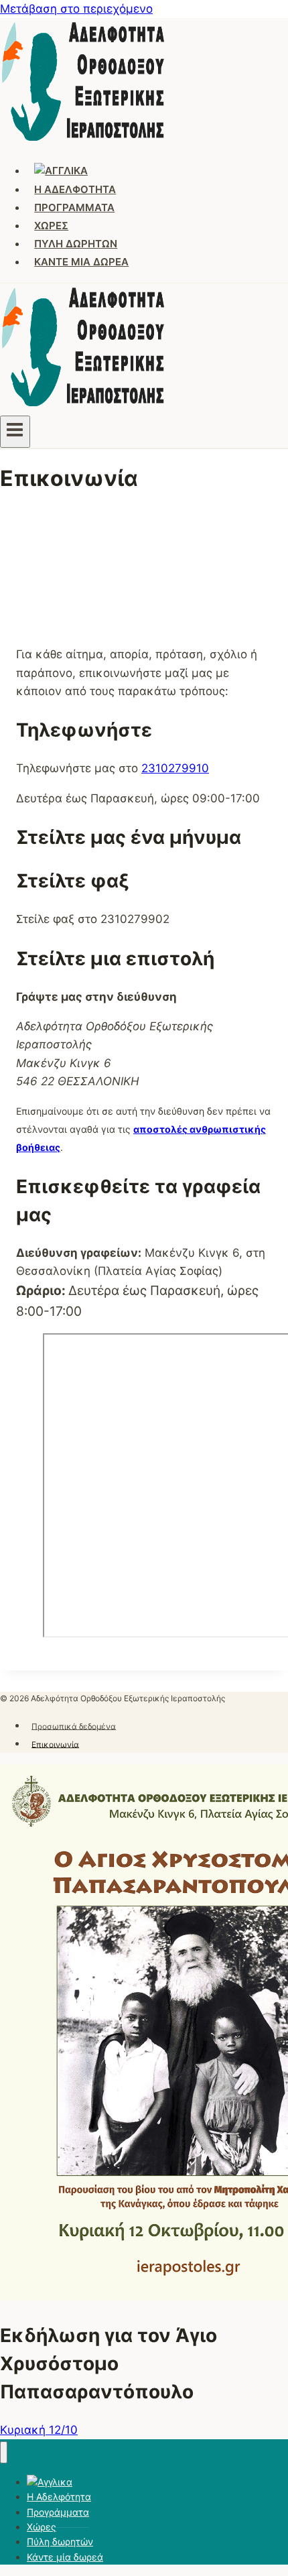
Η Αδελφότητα (75, 189)
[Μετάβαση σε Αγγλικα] (61, 171)
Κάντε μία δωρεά (81, 262)
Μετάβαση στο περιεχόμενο (76, 9)
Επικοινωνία (55, 1744)
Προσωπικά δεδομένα (74, 1726)
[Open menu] (15, 432)
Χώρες (51, 226)
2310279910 (175, 768)
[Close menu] (4, 2452)
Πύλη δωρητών (76, 244)
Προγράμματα (74, 207)
